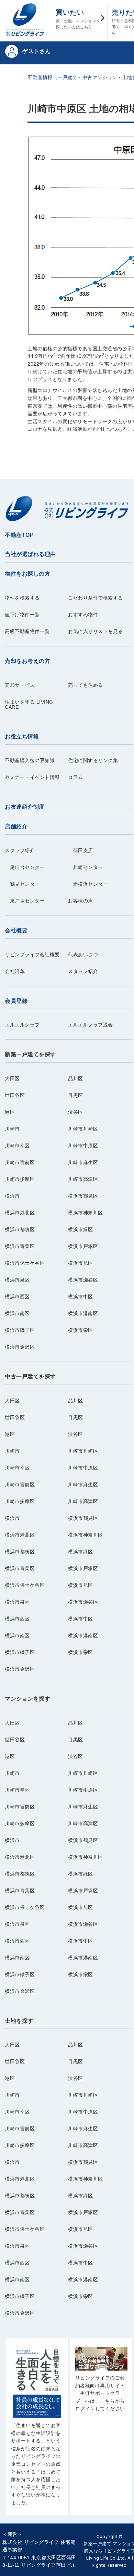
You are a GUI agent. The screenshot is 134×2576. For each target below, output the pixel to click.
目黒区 (76, 1095)
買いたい (78, 19)
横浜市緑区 (81, 1230)
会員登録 (16, 1001)
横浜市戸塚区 (83, 1246)
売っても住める (86, 685)
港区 (10, 1112)
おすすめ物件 (83, 615)
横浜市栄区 (81, 1330)
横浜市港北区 (20, 1213)
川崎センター (86, 867)
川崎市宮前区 (20, 1163)
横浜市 (12, 1196)
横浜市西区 (17, 1297)
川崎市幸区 (17, 1146)
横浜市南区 (17, 1314)
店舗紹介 (16, 826)
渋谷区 (76, 1112)
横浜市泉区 (17, 1280)
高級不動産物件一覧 (27, 632)
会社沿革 (15, 971)
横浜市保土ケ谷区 (25, 1263)
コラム (76, 777)
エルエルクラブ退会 (91, 1025)
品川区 (76, 1079)
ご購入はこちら (37, 2430)
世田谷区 (15, 1095)
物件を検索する (22, 598)
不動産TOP (19, 535)
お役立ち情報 (22, 737)
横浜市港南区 (83, 1314)
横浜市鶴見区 (83, 1196)
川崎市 (12, 1129)
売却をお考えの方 (27, 661)
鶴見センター (22, 884)
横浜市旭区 (81, 1263)
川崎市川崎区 (83, 1129)
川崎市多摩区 (20, 1179)
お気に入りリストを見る (96, 632)
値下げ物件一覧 (22, 615)
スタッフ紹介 (20, 851)
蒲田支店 (81, 851)
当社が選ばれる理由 (30, 554)
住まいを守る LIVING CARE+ (29, 705)
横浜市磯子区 (20, 1330)
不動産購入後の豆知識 (30, 761)
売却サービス (20, 685)
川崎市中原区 (83, 1146)
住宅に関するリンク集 (93, 761)
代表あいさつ (83, 955)
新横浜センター (88, 884)
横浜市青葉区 (20, 1246)
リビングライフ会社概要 (32, 955)
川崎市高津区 (83, 1179)
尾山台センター (25, 867)
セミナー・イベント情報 (32, 777)
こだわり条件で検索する (96, 598)
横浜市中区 (81, 1297)
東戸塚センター (25, 901)
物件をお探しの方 (27, 574)
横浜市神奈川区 (86, 1213)
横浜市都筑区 (20, 1230)
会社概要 (16, 930)
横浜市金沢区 (20, 1347)
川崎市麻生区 (83, 1163)
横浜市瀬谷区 (83, 1280)
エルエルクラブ (22, 1025)
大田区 (12, 1079)
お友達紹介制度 (25, 807)
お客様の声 (81, 901)
